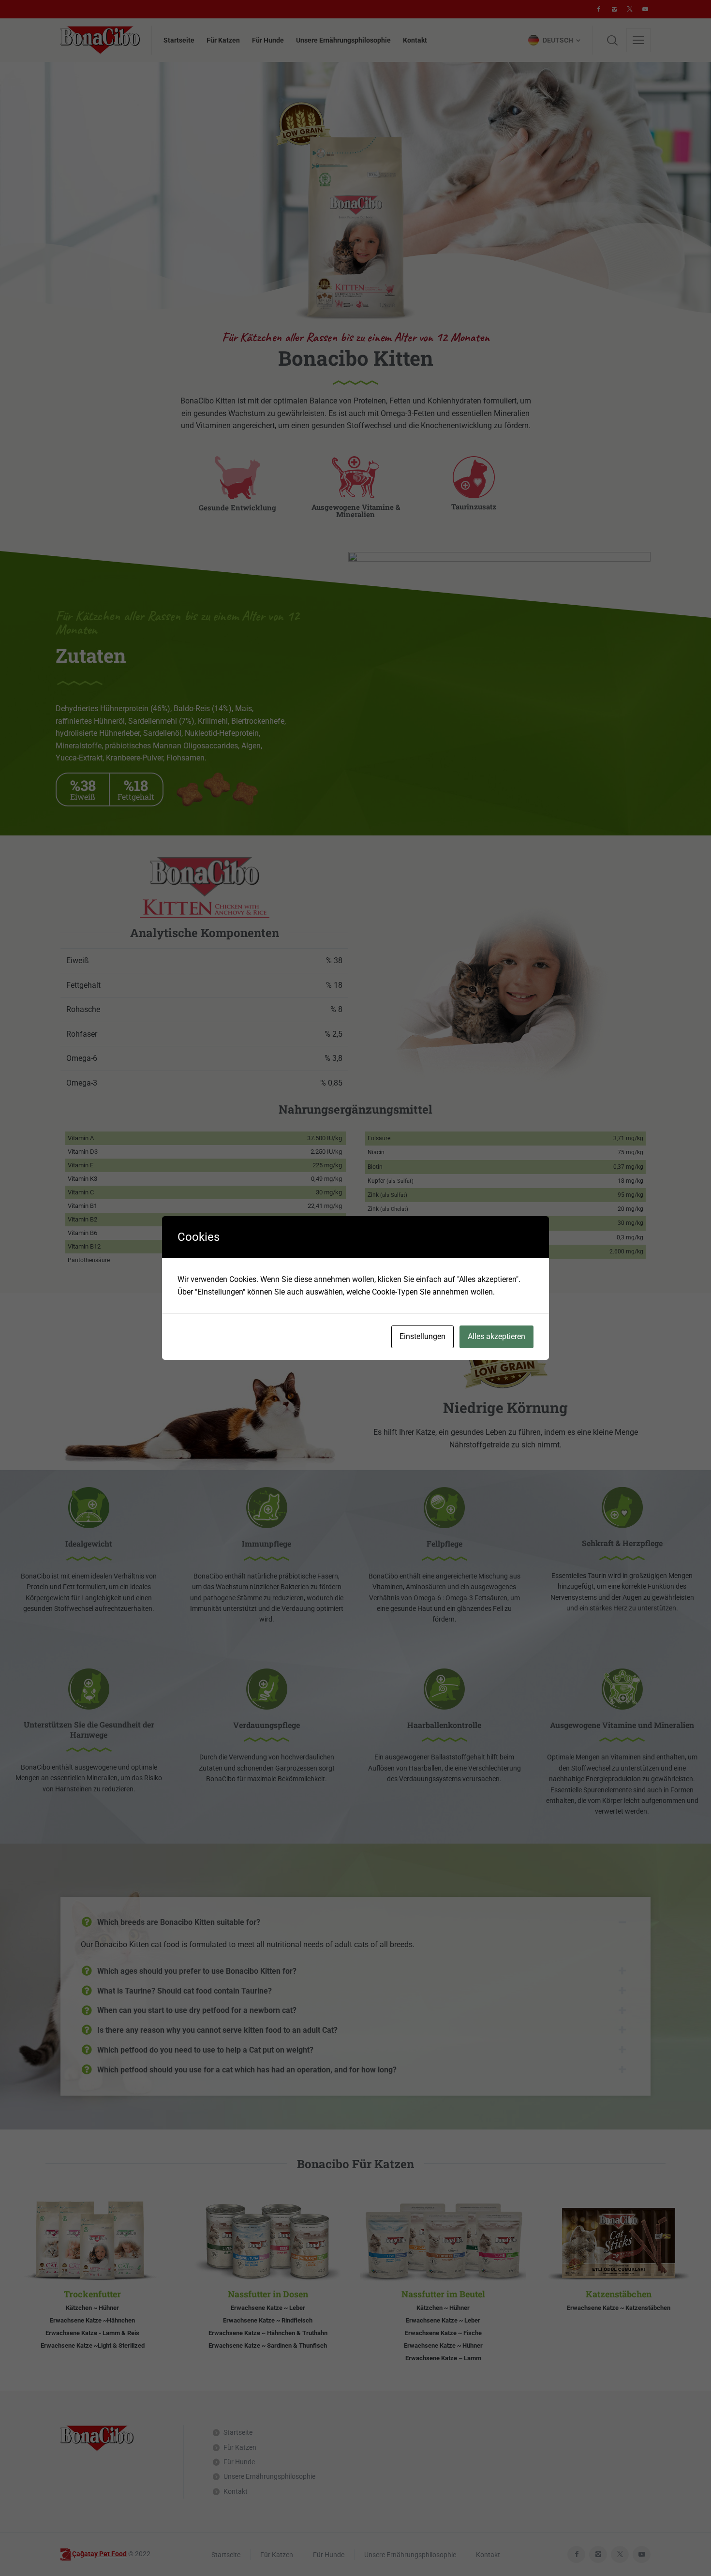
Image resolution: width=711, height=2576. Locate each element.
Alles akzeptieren (496, 1336)
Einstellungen (422, 1336)
